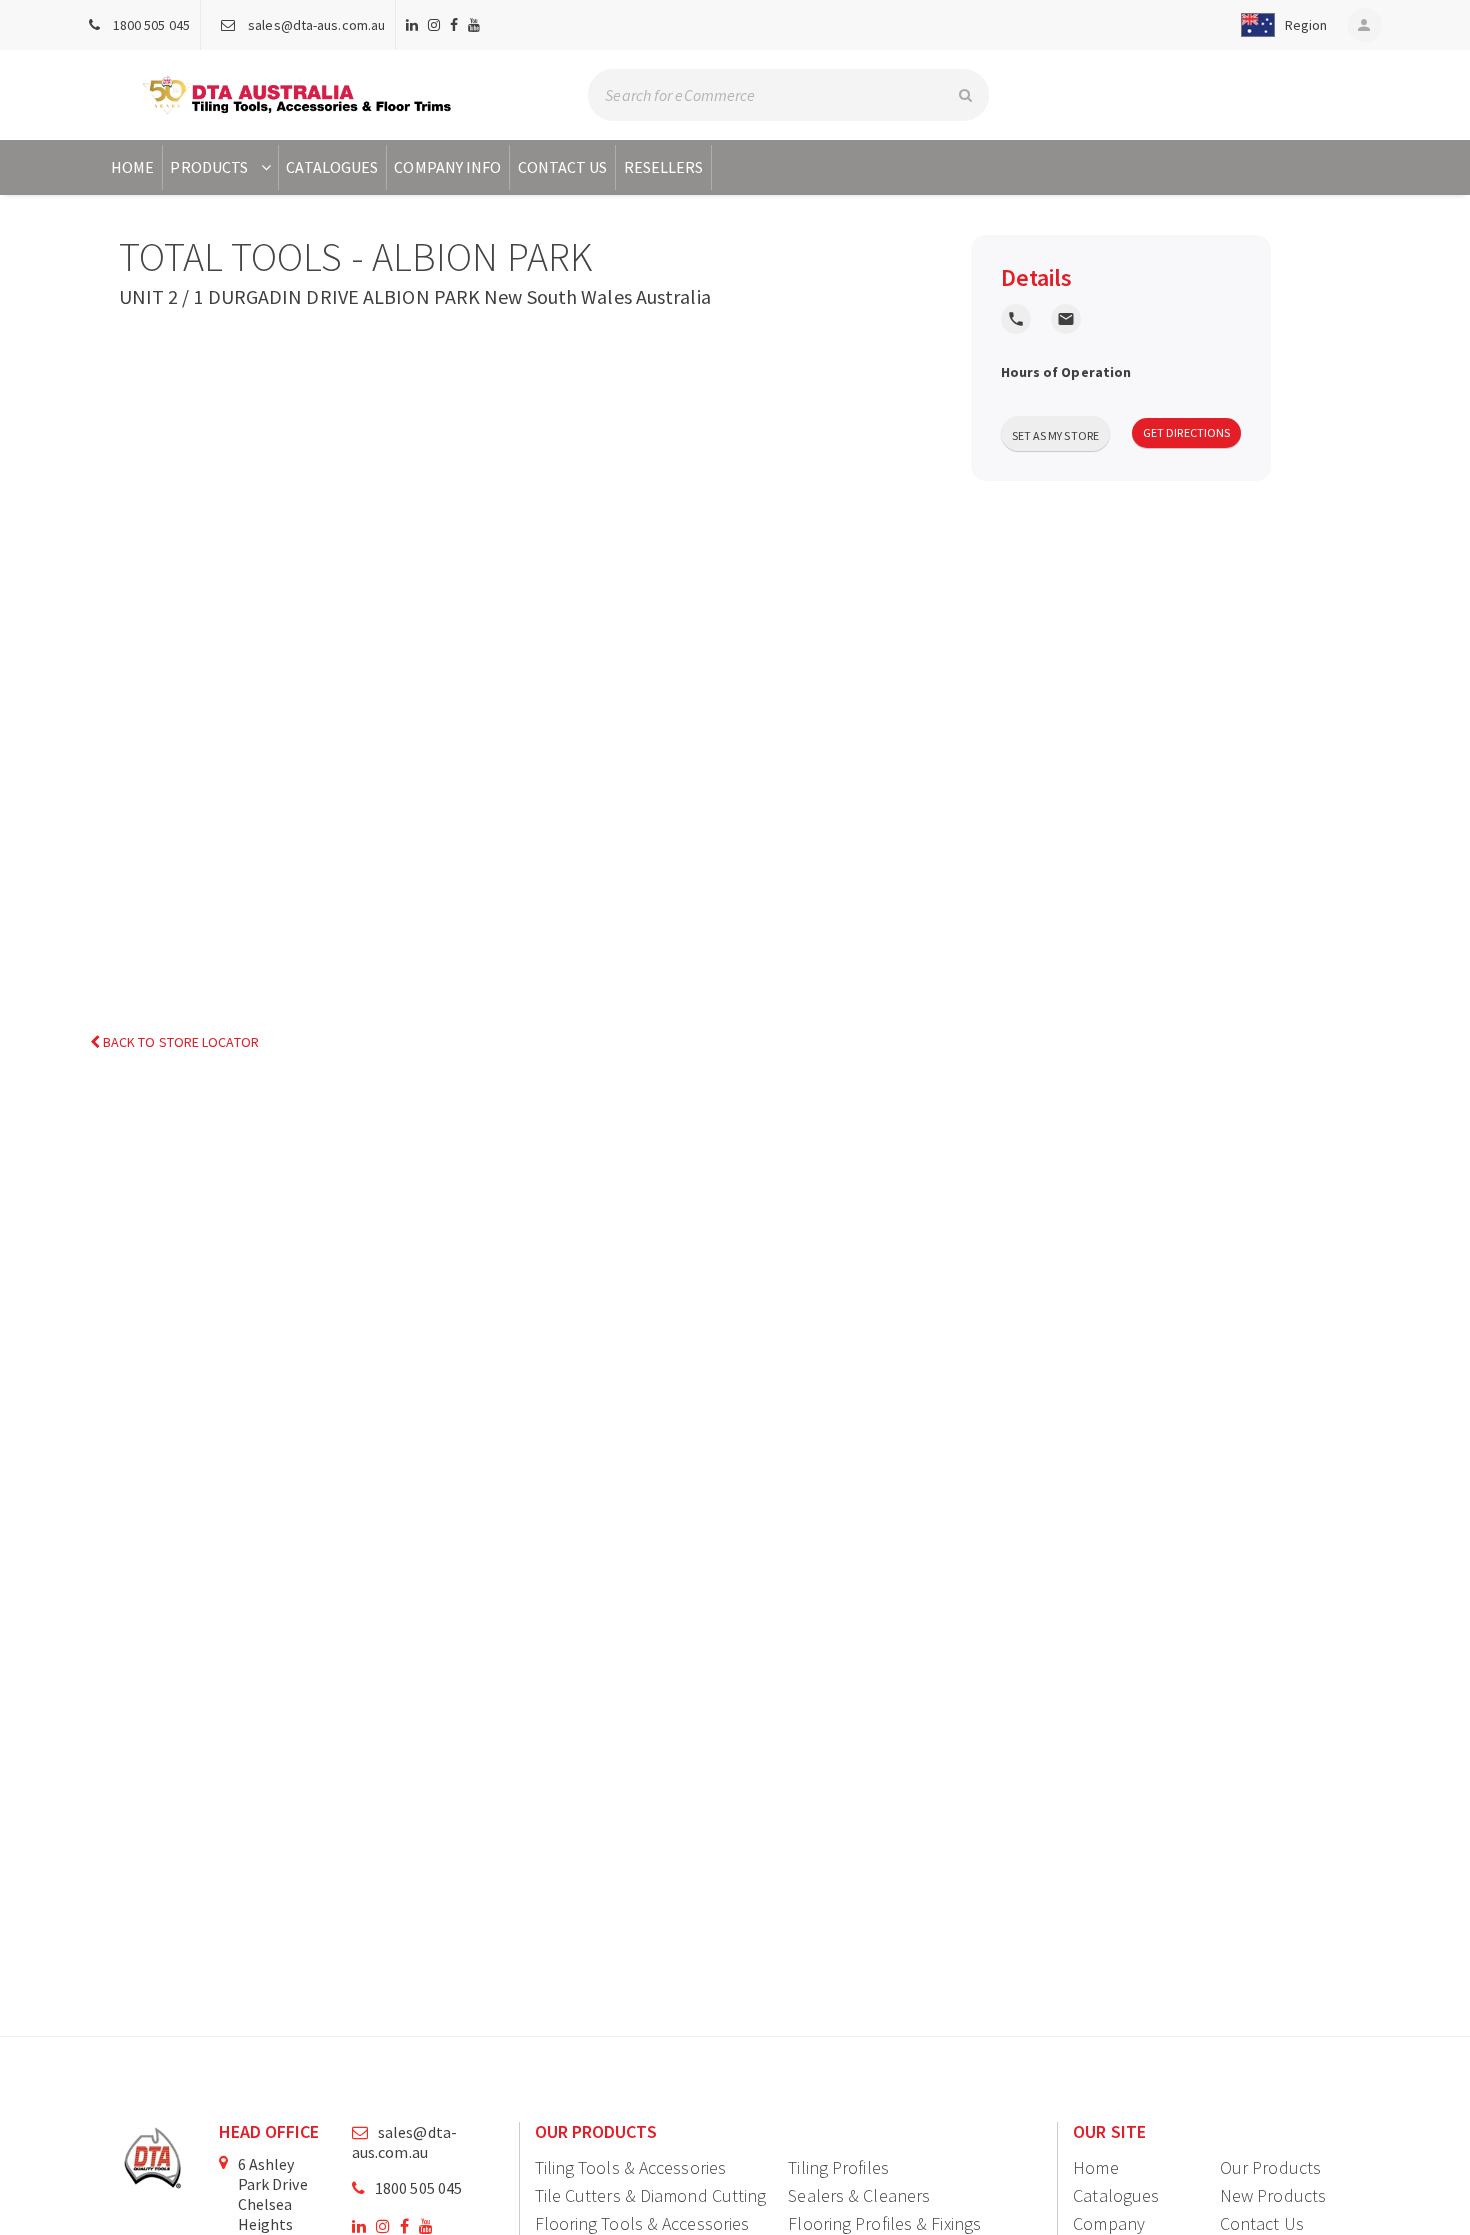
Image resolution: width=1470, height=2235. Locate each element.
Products (209, 167)
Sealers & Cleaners (859, 2195)
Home (132, 167)
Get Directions (1186, 432)
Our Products (1270, 2167)
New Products (1273, 2195)
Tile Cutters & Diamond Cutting (651, 2195)
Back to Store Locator (179, 1042)
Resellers (664, 167)
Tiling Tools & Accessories (631, 2167)
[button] (1280, 25)
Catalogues (332, 167)
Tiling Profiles (838, 2167)
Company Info (447, 167)
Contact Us (563, 167)
